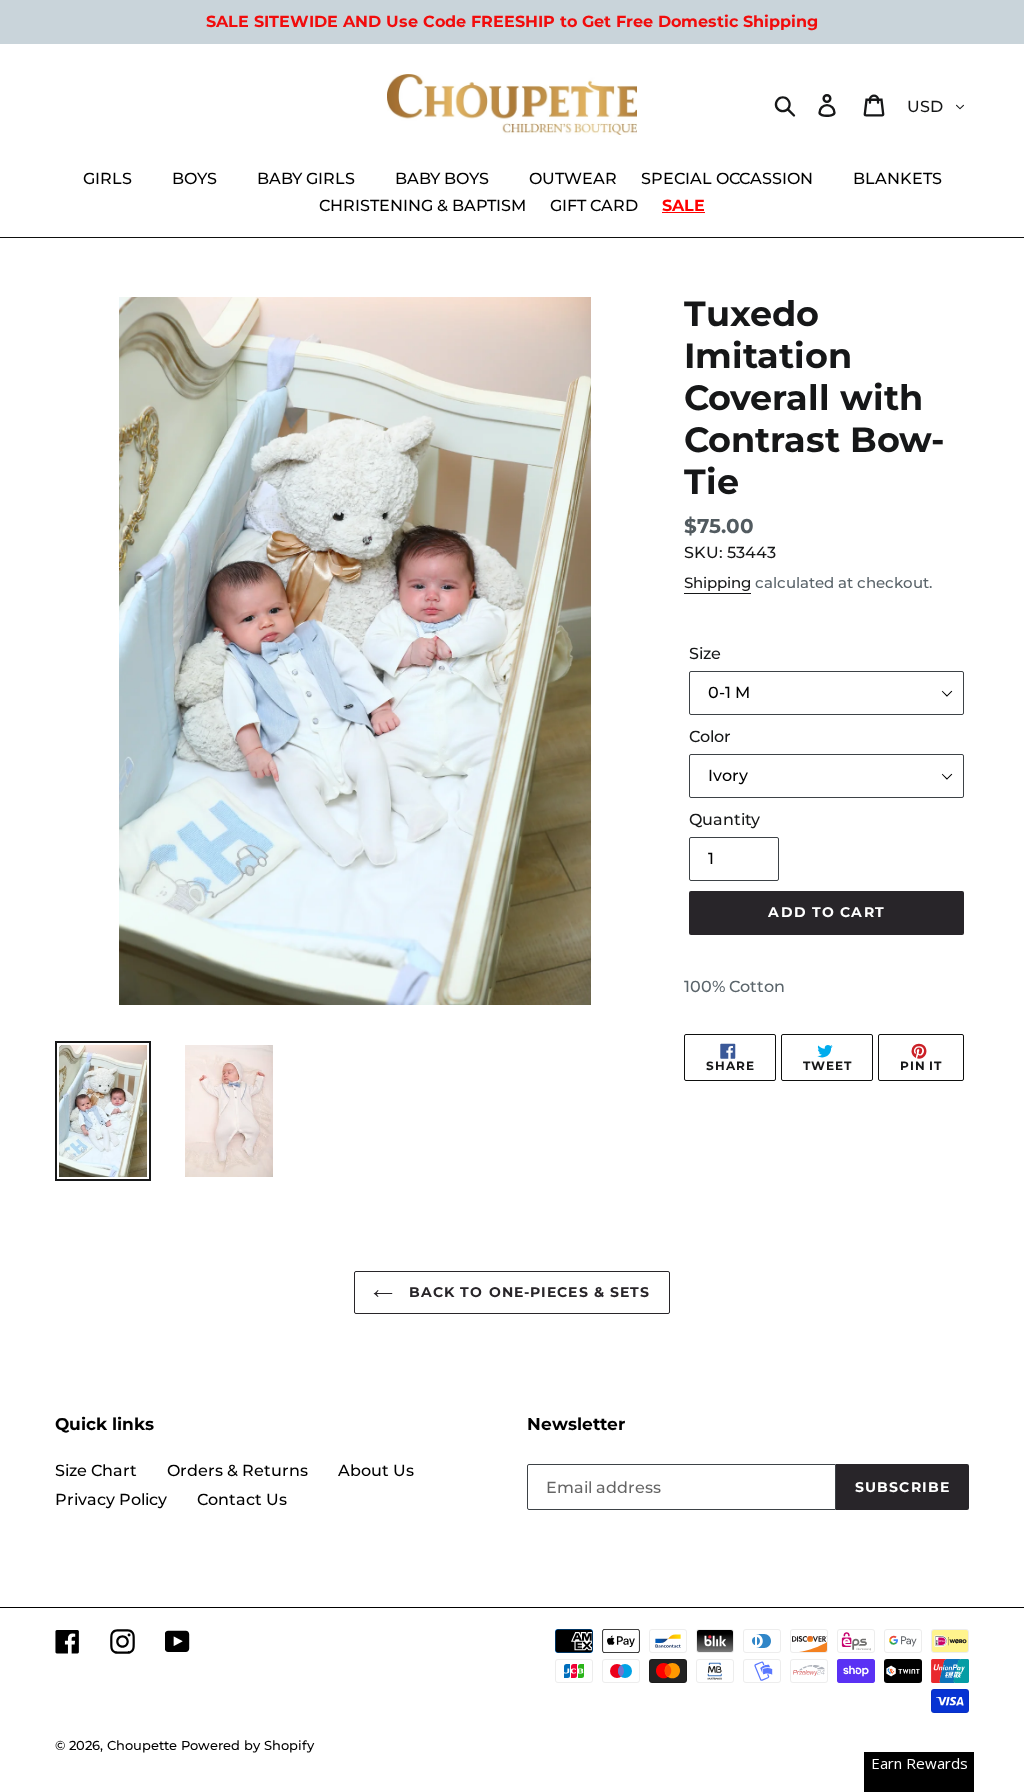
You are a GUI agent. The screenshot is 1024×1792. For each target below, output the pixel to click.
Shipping (717, 582)
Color (710, 736)
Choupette (142, 1745)
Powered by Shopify (247, 1745)
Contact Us (242, 1499)
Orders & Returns (237, 1470)
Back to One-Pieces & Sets (526, 1292)
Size (705, 653)
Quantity (724, 819)
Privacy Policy (111, 1499)
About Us (376, 1470)
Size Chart (96, 1470)
